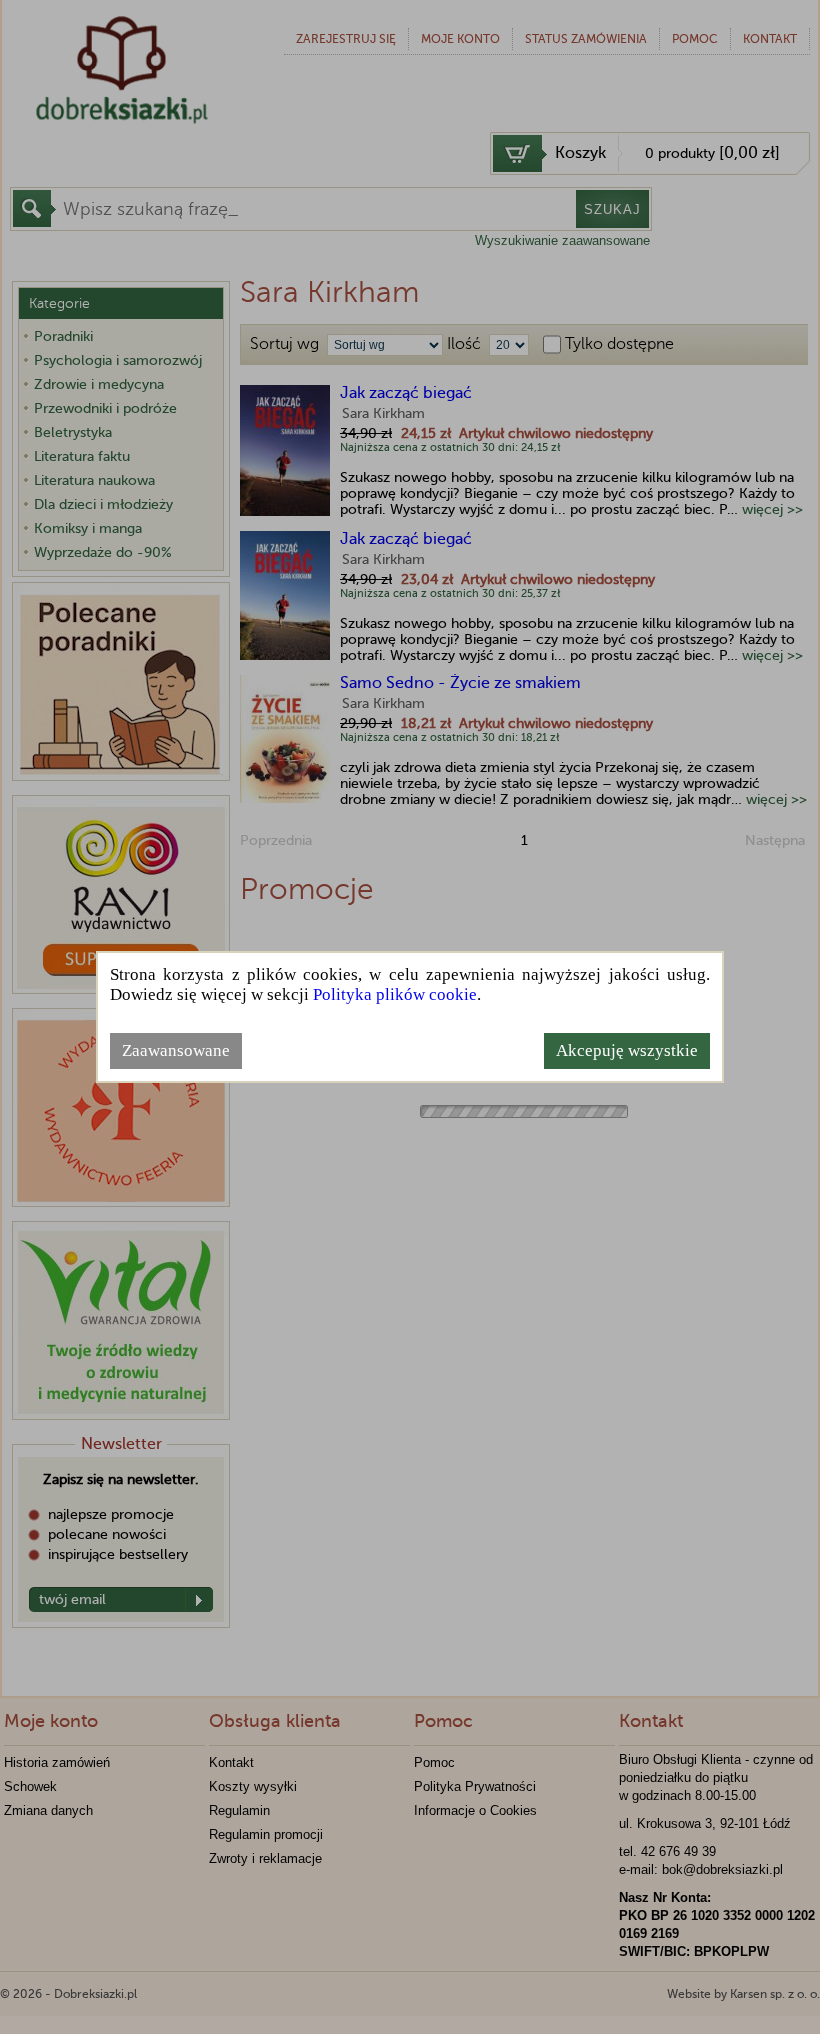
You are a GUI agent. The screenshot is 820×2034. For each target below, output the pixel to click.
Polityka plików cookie (395, 994)
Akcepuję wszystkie (627, 1050)
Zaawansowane (176, 1050)
